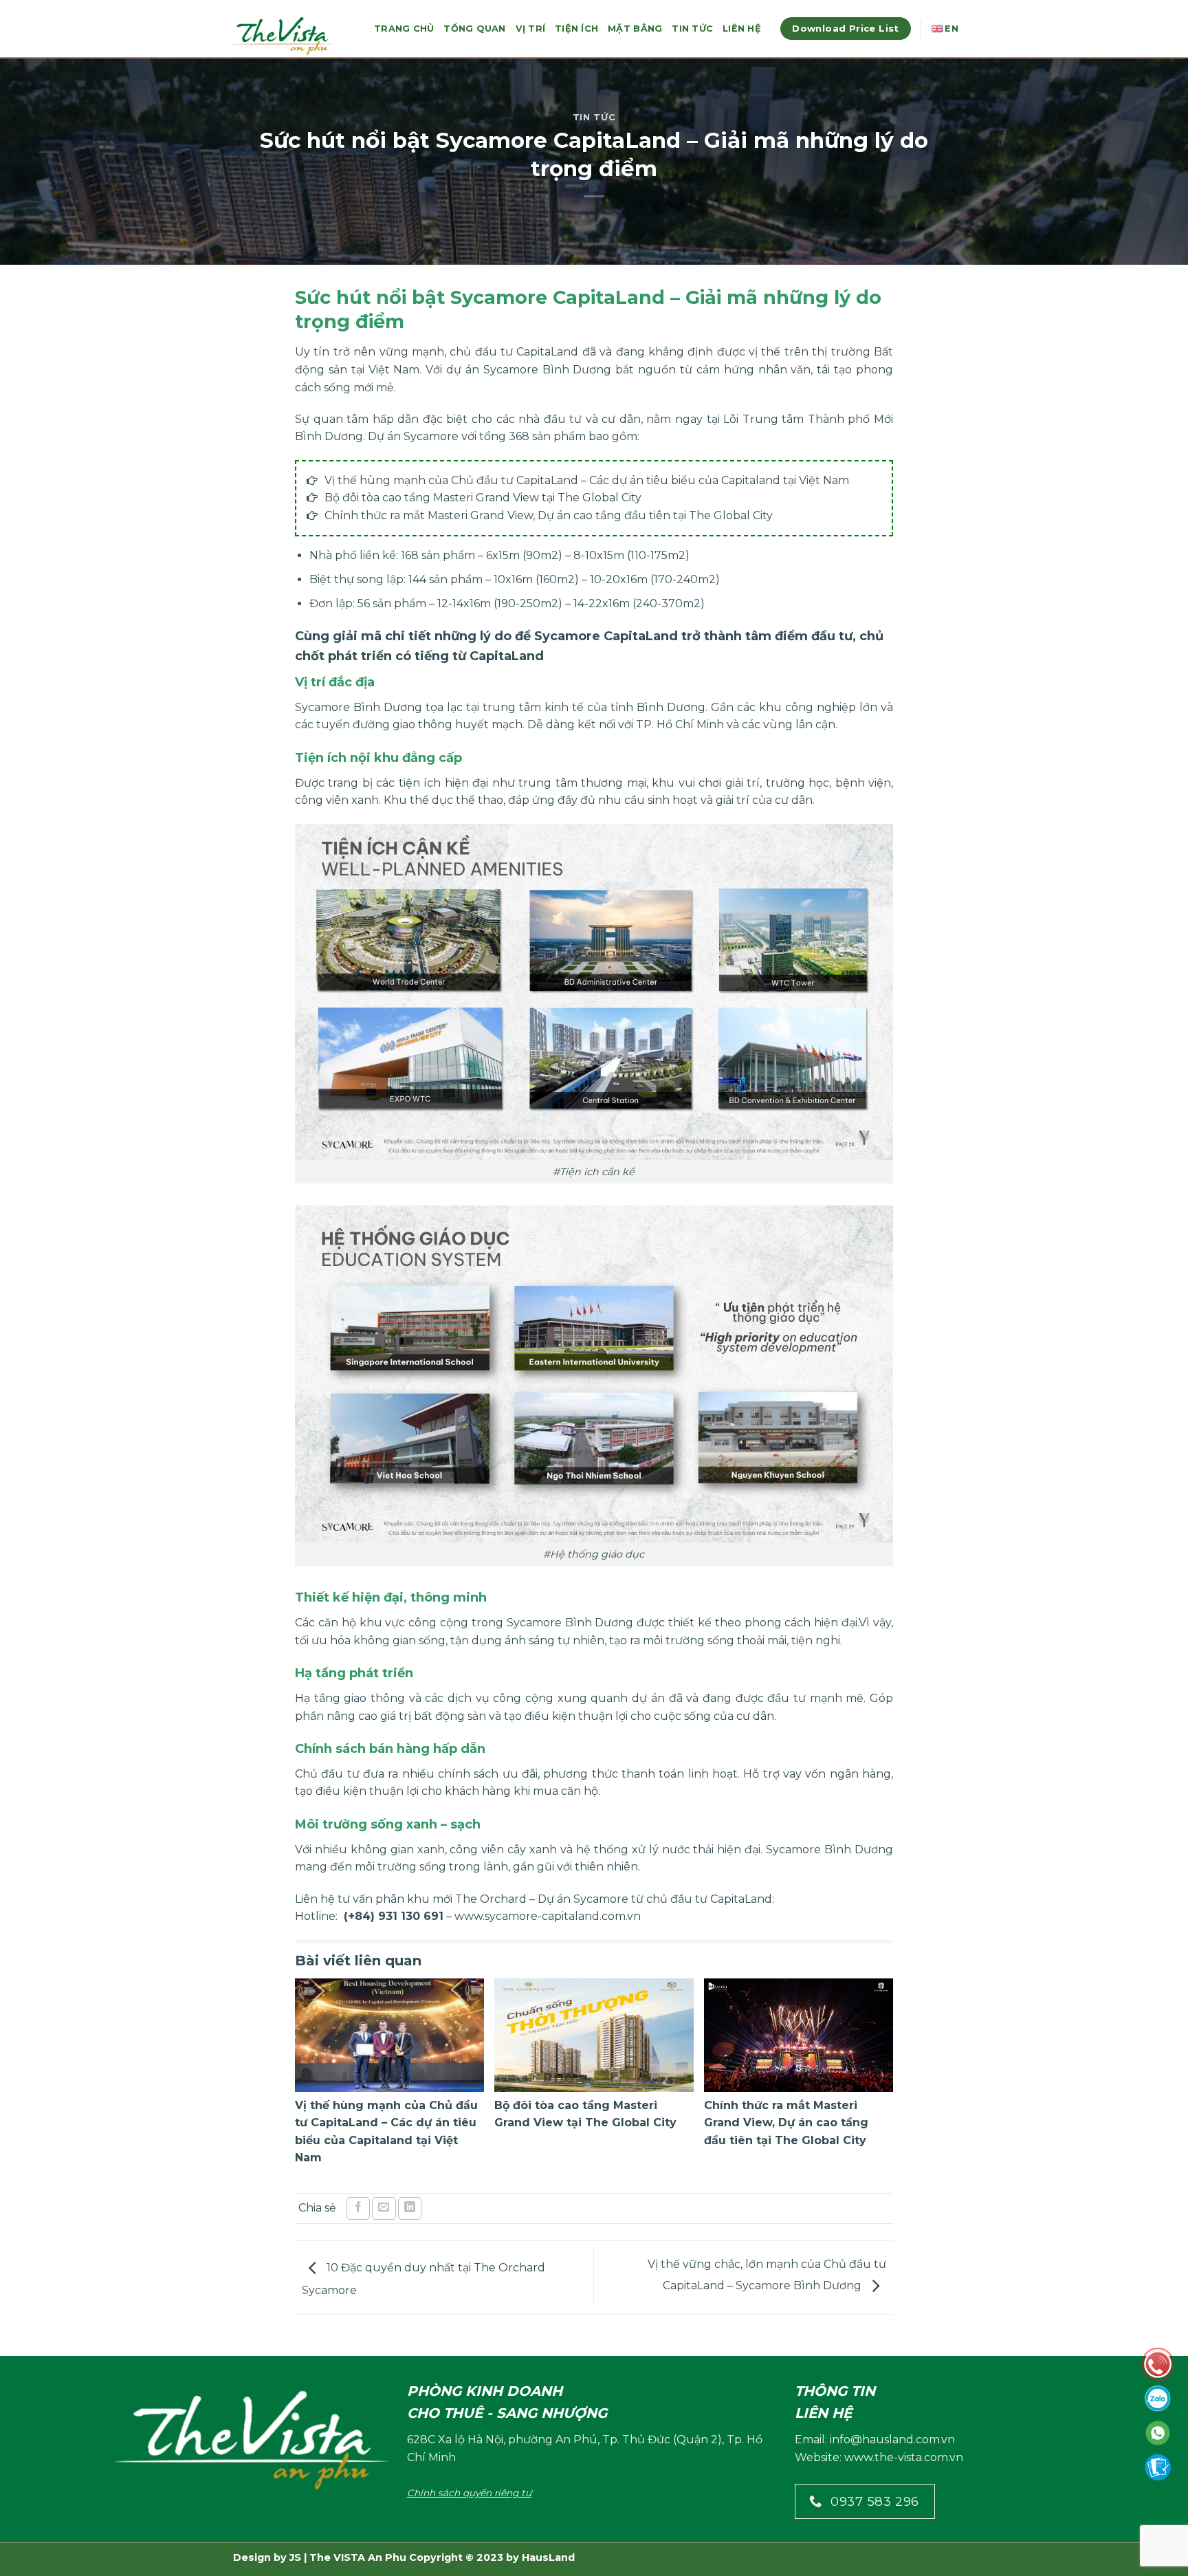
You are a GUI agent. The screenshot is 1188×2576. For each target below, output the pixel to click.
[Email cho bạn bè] (384, 2208)
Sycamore (431, 436)
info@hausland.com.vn (892, 2439)
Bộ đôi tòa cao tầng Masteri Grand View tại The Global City (483, 498)
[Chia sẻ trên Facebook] (358, 2208)
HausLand (548, 2557)
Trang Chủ (404, 29)
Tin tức (594, 117)
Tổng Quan (474, 29)
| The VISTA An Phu (354, 2557)
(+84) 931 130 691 (394, 1916)
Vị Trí (531, 29)
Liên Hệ (742, 29)
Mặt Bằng (635, 29)
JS (295, 2557)
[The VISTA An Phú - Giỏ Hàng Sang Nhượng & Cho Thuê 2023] (291, 35)
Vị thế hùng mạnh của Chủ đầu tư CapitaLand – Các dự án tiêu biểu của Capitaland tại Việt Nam (587, 480)
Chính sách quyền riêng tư (469, 2493)
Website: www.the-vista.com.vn (879, 2457)
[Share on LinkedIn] (410, 2208)
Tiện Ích (576, 29)
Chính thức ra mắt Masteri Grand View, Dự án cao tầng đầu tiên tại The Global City (549, 515)
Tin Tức (692, 29)
